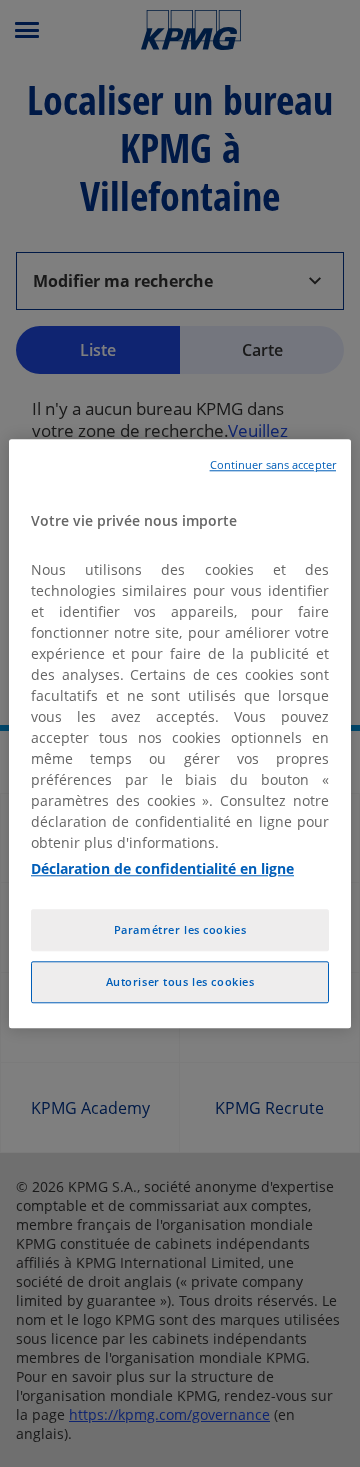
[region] (180, 733)
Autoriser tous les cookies (180, 981)
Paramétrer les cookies (180, 929)
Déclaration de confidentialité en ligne (162, 868)
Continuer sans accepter (273, 465)
